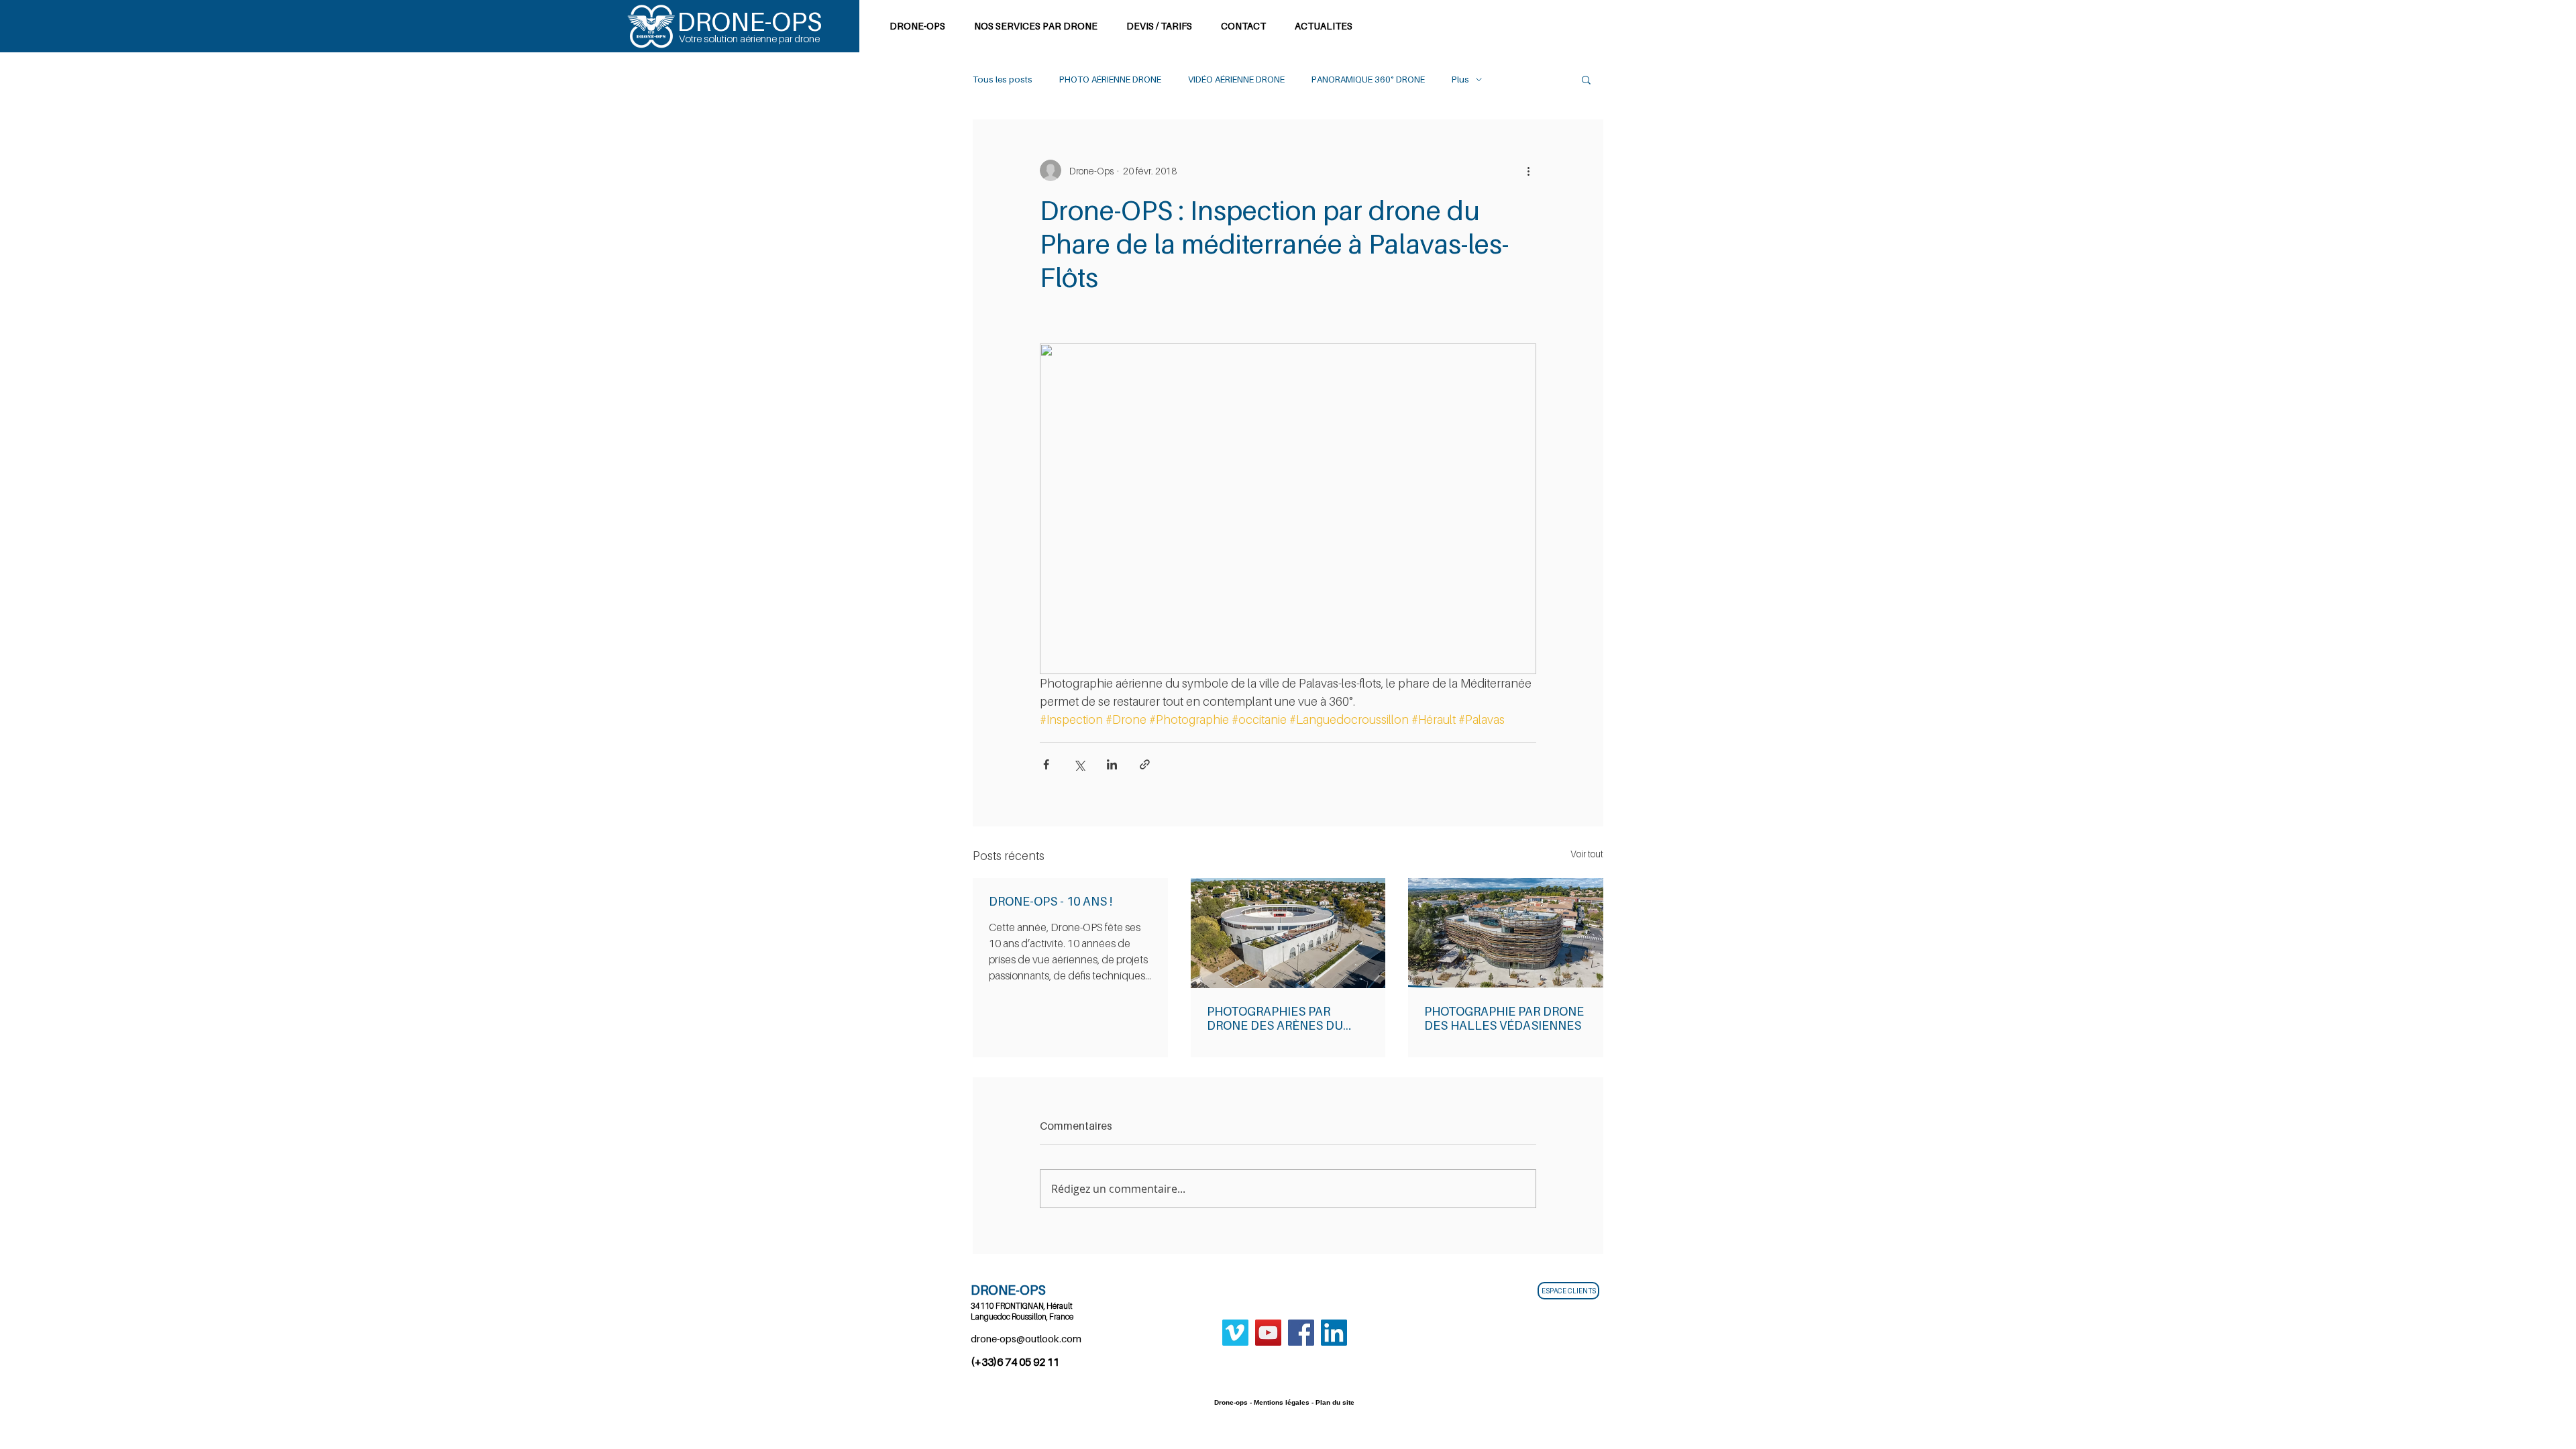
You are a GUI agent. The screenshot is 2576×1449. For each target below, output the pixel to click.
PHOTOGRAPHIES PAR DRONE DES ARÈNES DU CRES (1275, 1018)
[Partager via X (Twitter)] (1079, 764)
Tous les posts (1003, 79)
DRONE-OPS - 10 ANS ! (1051, 901)
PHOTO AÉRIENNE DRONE (1110, 79)
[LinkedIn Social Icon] (1334, 1333)
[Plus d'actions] (1528, 170)
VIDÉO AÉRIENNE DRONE (1236, 79)
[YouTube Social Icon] (1268, 1333)
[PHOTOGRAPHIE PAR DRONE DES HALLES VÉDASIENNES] (1506, 933)
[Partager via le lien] (1145, 764)
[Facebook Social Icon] (1301, 1333)
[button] (1586, 79)
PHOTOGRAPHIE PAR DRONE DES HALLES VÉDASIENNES (1504, 1018)
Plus (1460, 79)
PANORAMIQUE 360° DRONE (1368, 79)
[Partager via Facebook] (1046, 764)
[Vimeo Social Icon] (1235, 1333)
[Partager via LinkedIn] (1112, 764)
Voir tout (1587, 854)
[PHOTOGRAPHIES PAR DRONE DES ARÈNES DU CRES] (1288, 933)
